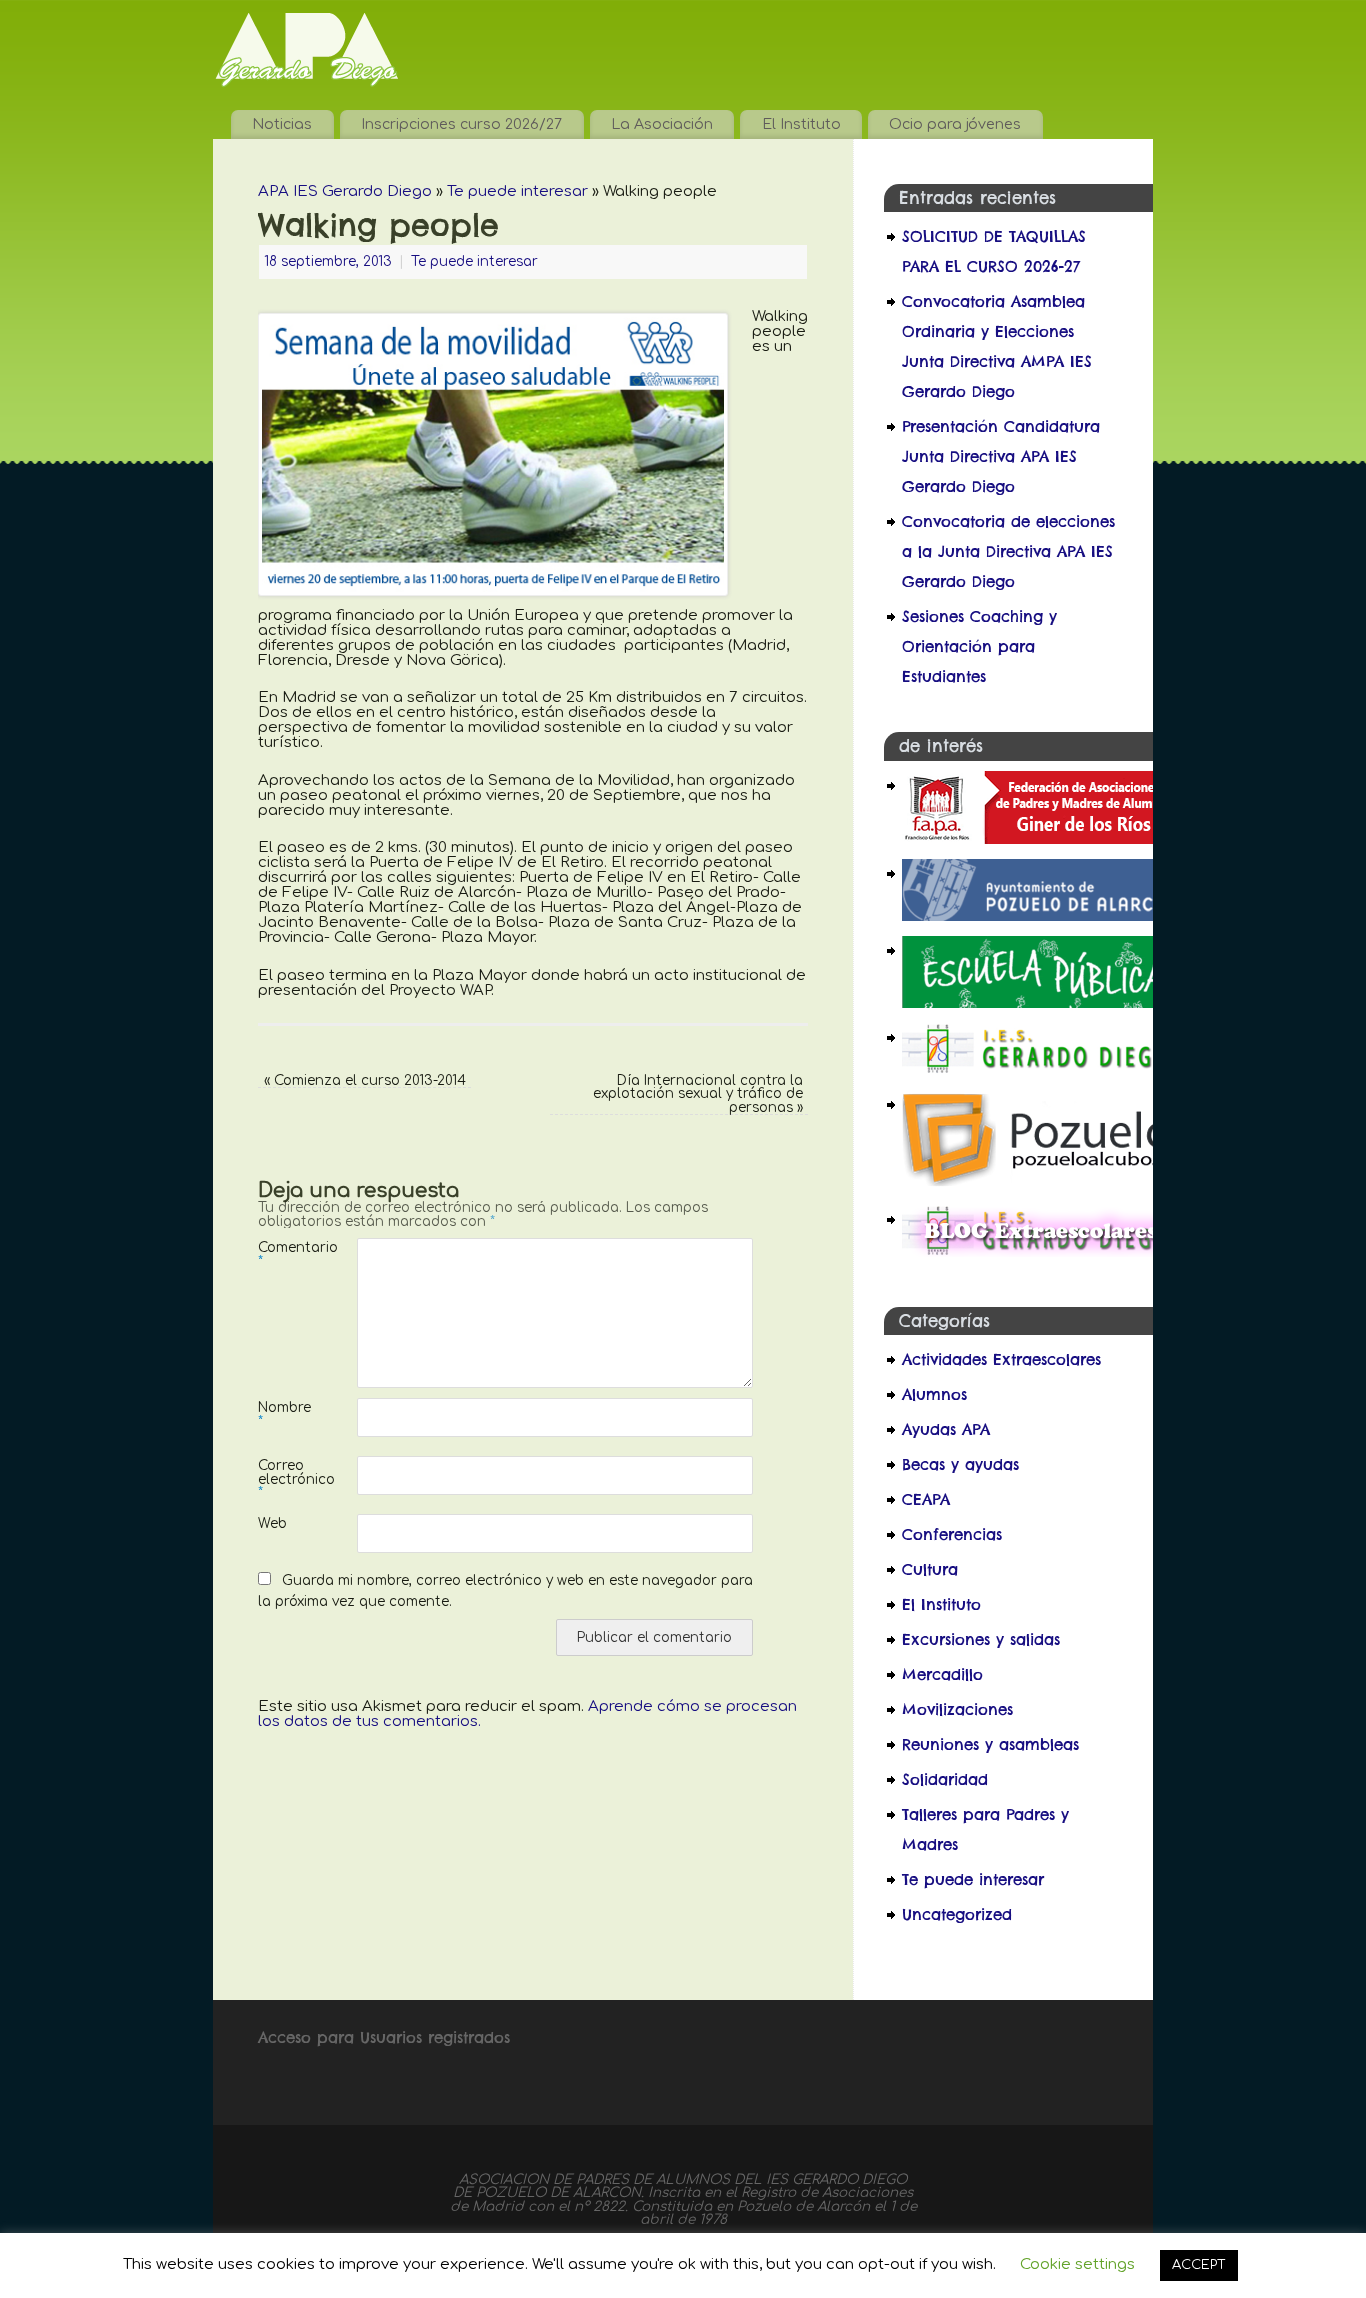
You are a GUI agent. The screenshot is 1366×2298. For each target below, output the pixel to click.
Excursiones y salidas (981, 1639)
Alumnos (934, 1394)
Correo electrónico (283, 1479)
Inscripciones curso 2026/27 (461, 124)
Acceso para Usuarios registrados (384, 2037)
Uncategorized (957, 1914)
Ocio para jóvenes (955, 124)
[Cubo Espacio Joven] (1039, 1184)
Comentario (283, 1254)
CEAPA (926, 1499)
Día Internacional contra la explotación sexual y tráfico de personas (698, 1094)
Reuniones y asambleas (990, 1744)
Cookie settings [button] (1077, 2264)
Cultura (930, 1569)
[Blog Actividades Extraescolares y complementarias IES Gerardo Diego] (1039, 1251)
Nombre (283, 1414)
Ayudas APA (946, 1429)
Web (272, 1523)
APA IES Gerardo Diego (345, 191)
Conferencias (952, 1534)
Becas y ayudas (960, 1464)
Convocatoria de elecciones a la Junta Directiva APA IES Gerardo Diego (1008, 551)
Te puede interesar (517, 191)
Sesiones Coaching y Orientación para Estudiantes (979, 646)
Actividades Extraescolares (1001, 1359)
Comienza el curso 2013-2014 (365, 1080)
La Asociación (662, 124)
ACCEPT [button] (1199, 2265)
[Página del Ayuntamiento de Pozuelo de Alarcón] (1039, 915)
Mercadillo (942, 1674)
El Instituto (801, 124)
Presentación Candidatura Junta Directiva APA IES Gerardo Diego (1001, 456)
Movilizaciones (957, 1709)
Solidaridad (945, 1779)
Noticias (282, 124)
